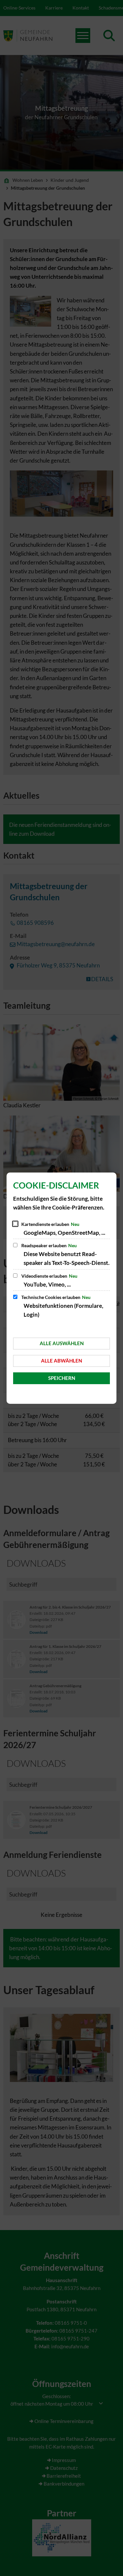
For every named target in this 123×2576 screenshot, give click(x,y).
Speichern (62, 1378)
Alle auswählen (62, 1343)
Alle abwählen (61, 1361)
